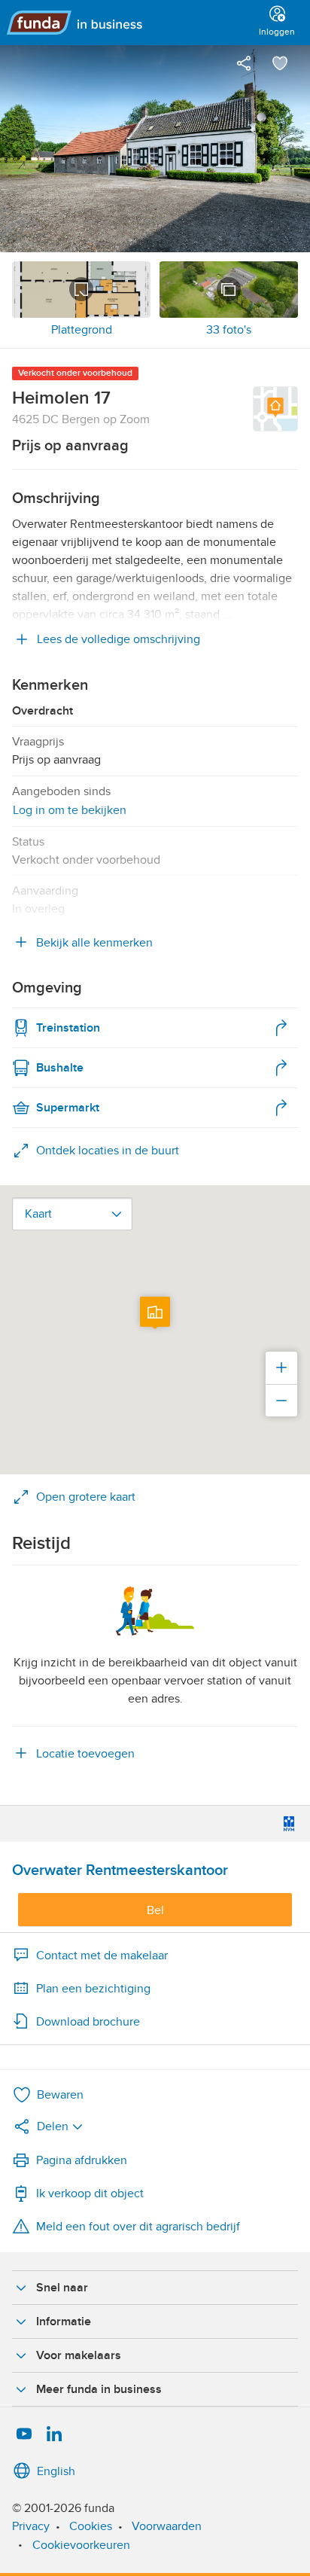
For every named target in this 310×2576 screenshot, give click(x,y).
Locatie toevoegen (85, 1754)
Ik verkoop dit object (90, 2193)
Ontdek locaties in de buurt (108, 1151)
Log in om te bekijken (70, 810)
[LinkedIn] (54, 2434)
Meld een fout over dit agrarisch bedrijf (138, 2227)
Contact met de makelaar (102, 1956)
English (56, 2471)
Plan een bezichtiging (93, 1989)
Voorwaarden (167, 2526)
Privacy (31, 2526)
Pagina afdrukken (82, 2160)
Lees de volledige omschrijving (119, 639)
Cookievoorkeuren (81, 2545)
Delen (53, 2126)
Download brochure (88, 2022)
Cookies (91, 2526)
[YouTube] (24, 2434)
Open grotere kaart (86, 1497)
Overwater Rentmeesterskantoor (120, 1870)
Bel (155, 1910)
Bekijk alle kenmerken (94, 943)
